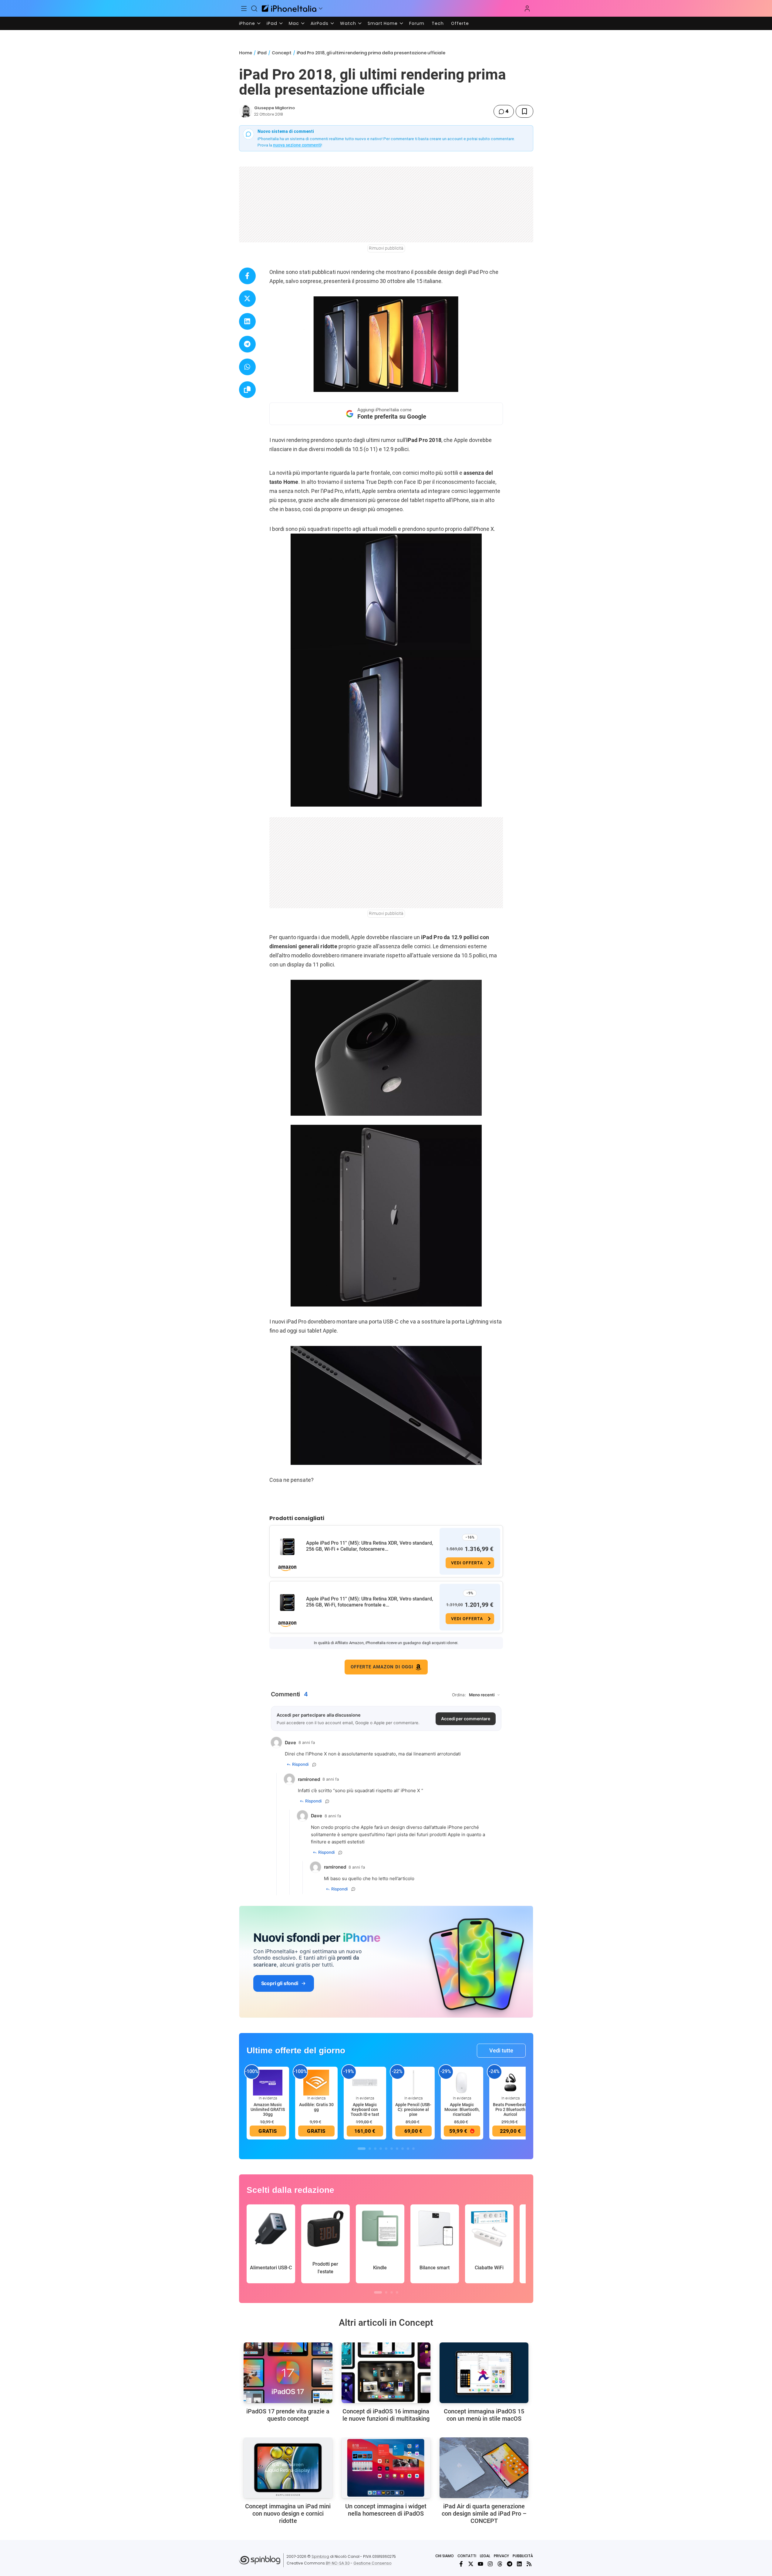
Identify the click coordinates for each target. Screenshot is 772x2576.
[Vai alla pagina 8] (403, 2149)
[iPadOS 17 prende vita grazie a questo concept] (288, 2373)
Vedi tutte (501, 2050)
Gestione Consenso (373, 2563)
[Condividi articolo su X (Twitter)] (247, 299)
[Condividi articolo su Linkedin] (247, 321)
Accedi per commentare (466, 1719)
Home (246, 53)
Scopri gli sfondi (280, 1983)
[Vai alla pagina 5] (386, 2149)
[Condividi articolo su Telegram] (247, 344)
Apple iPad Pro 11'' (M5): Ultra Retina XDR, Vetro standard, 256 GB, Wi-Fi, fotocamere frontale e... (370, 1602)
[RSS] (529, 2564)
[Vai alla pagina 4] (381, 2149)
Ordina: (459, 1695)
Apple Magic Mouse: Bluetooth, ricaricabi (462, 2109)
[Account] (527, 8)
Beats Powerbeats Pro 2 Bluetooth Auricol (511, 2109)
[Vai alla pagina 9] (408, 2149)
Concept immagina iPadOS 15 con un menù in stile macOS (484, 2415)
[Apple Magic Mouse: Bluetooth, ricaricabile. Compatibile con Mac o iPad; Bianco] (462, 2082)
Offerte (460, 23)
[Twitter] (471, 2564)
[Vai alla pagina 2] (370, 2149)
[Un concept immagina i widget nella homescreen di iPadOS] (386, 2468)
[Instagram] (490, 2564)
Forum (417, 23)
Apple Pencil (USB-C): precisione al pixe (413, 2109)
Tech (438, 23)
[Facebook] (461, 2564)
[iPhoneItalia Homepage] (289, 8)
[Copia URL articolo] (247, 390)
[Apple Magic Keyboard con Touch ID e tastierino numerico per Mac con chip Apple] (365, 2082)
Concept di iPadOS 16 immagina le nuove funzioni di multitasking (386, 2415)
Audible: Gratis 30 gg (316, 2107)
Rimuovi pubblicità (386, 248)
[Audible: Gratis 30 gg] (316, 2082)
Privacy (501, 2556)
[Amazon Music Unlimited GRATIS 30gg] (268, 2082)
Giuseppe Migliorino (275, 108)
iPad (272, 23)
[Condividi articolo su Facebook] (247, 276)
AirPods (320, 23)
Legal (485, 2556)
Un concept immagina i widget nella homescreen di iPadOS (386, 2510)
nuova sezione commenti (297, 145)
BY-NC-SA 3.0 (338, 2563)
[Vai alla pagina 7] (397, 2149)
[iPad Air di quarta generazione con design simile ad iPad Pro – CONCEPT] (484, 2468)
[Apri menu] (321, 8)
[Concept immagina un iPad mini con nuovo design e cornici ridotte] (288, 2468)
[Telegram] (510, 2564)
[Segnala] (314, 1765)
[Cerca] (254, 8)
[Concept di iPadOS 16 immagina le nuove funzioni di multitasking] (386, 2373)
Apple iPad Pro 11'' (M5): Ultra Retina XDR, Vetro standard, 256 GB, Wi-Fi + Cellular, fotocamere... (370, 1546)
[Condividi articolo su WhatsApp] (247, 367)
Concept (282, 53)
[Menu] (244, 8)
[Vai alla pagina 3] (375, 2149)
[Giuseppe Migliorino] (245, 111)
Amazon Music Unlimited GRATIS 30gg (268, 2109)
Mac (294, 23)
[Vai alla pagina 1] (362, 2149)
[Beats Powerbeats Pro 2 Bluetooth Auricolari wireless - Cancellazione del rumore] (511, 2082)
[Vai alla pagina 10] (413, 2149)
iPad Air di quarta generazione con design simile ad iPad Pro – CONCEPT (484, 2514)
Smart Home (383, 23)
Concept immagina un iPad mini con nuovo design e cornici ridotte (288, 2514)
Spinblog (320, 2556)
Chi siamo (445, 2556)
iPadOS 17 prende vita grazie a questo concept (288, 2415)
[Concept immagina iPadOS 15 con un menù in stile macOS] (484, 2373)
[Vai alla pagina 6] (392, 2149)
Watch (348, 23)
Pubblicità (523, 2556)
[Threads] (500, 2564)
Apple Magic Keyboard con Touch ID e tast (365, 2109)
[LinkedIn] (519, 2564)
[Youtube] (480, 2564)
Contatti (467, 2556)
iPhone (247, 23)
